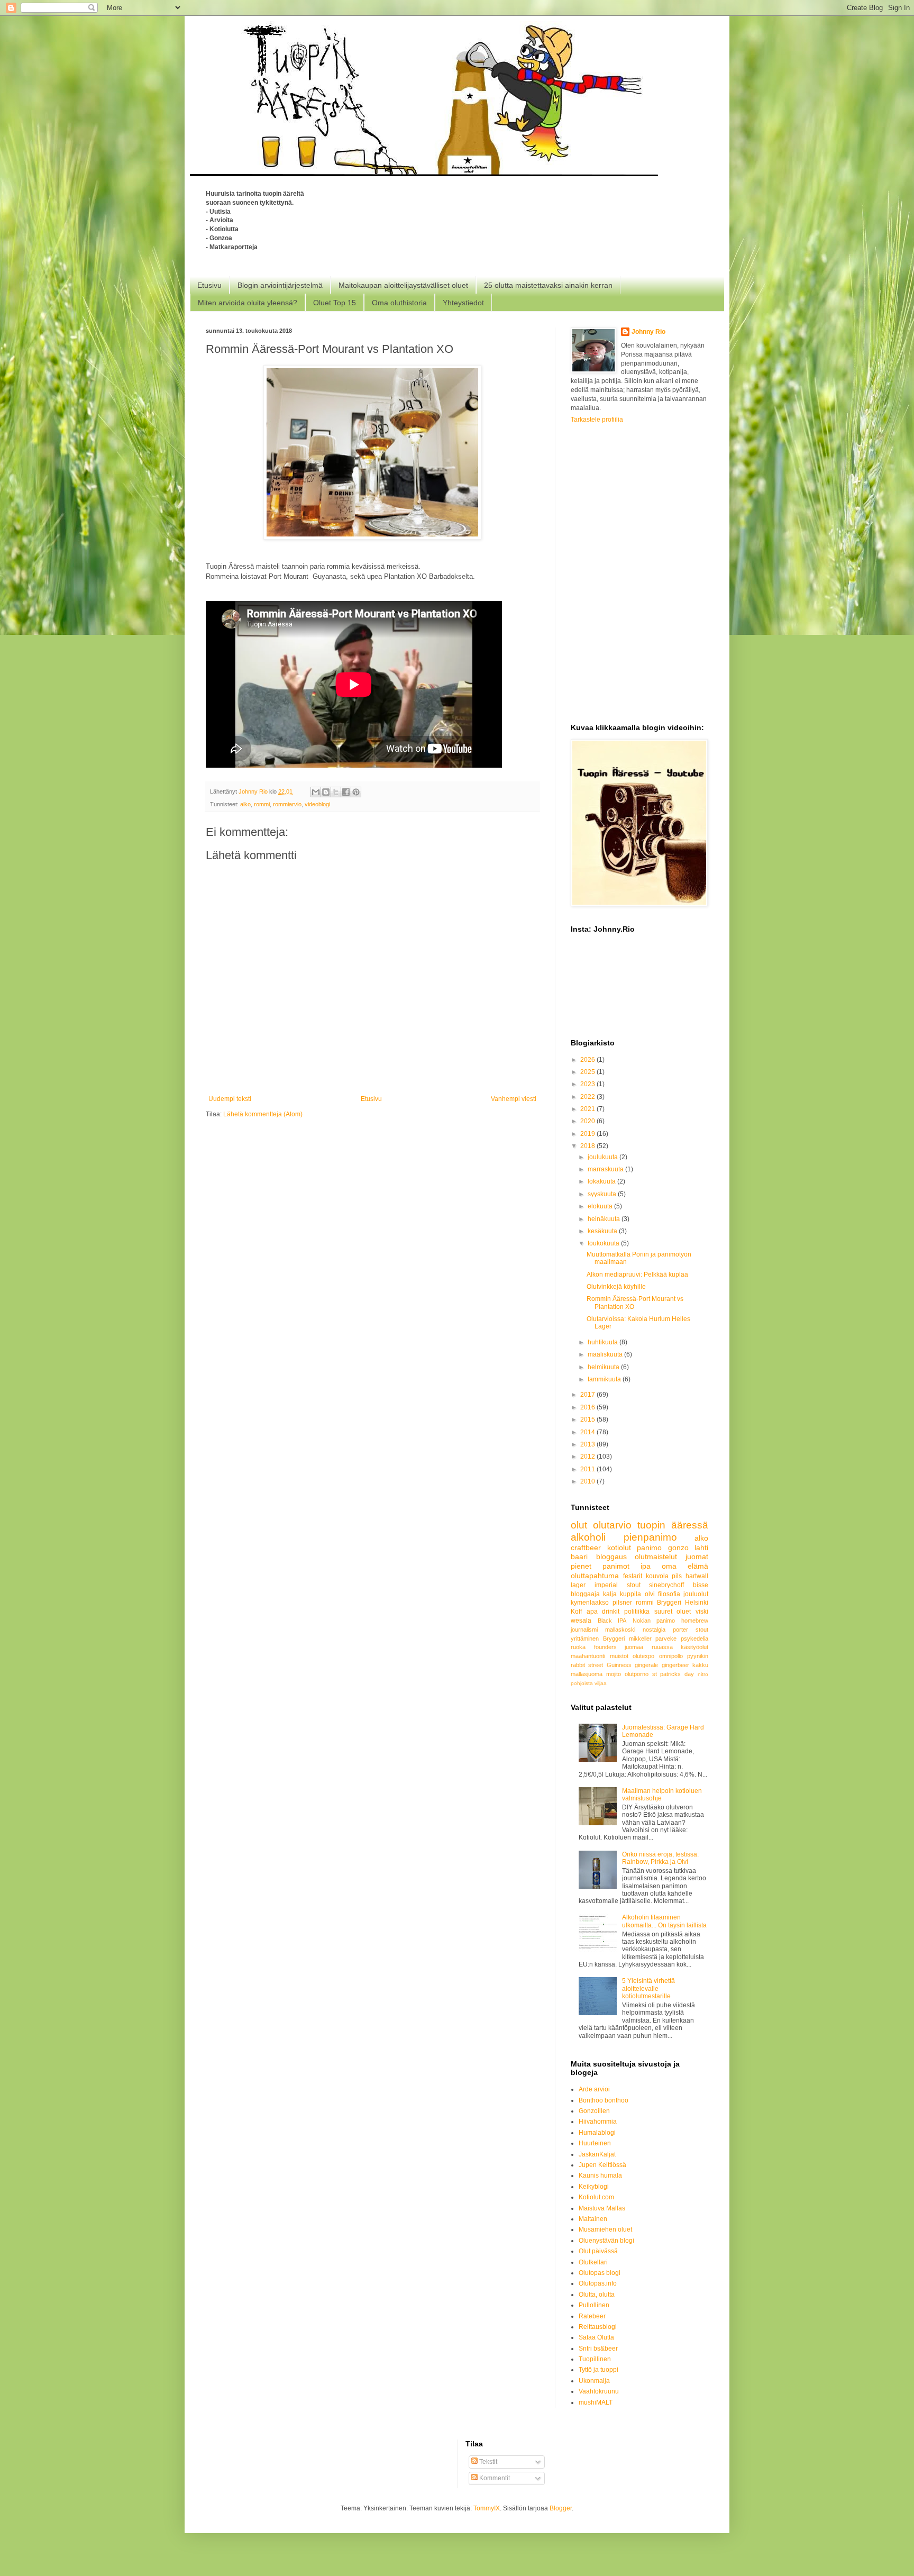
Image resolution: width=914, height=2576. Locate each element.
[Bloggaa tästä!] (326, 792)
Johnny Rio (648, 332)
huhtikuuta (604, 1342)
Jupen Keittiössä (602, 2165)
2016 (588, 1407)
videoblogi (317, 804)
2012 (588, 1457)
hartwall (697, 1576)
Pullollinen (594, 2305)
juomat (697, 1556)
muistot (619, 1656)
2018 (588, 1146)
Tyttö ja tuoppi (598, 2370)
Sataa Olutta (596, 2337)
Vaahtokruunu (599, 2391)
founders (605, 1647)
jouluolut (696, 1594)
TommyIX (487, 2508)
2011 (588, 1469)
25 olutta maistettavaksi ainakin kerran (548, 285)
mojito (614, 1674)
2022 (588, 1097)
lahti (701, 1548)
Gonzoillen (594, 2111)
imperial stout (618, 1585)
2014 (588, 1432)
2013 (588, 1444)
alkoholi (588, 1537)
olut (579, 1525)
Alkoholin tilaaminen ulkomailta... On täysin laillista (664, 1921)
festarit (633, 1576)
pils (677, 1576)
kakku (700, 1665)
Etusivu (209, 285)
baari (579, 1556)
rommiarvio (287, 804)
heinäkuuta (605, 1219)
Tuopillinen (595, 2359)
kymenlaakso (590, 1603)
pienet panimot (600, 1566)
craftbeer (586, 1548)
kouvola (657, 1576)
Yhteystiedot (463, 303)
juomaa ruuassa (649, 1647)
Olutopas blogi (600, 2273)
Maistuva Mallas (602, 2208)
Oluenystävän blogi (606, 2241)
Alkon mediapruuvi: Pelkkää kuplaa (637, 1275)
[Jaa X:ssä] (336, 792)
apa (592, 1612)
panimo (649, 1548)
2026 (588, 1060)
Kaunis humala (600, 2176)
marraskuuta (606, 1169)
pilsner (622, 1603)
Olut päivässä (598, 2251)
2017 (588, 1395)
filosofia (669, 1594)
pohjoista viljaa (589, 1683)
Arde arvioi (594, 2089)
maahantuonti (588, 1656)
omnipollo (671, 1656)
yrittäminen (585, 1639)
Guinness (619, 1665)
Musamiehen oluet (605, 2229)
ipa (646, 1566)
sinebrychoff (666, 1585)
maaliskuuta (606, 1354)
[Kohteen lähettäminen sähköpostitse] (316, 792)
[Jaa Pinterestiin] (356, 792)
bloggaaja (585, 1594)
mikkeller (640, 1639)
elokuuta (601, 1206)
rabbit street (587, 1665)
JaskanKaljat (597, 2154)
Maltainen (593, 2219)
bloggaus (611, 1556)
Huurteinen (595, 2143)
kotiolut (619, 1548)
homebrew (695, 1621)
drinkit (611, 1612)
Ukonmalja (594, 2381)
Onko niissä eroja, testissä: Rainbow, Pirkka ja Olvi (660, 1858)
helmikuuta (604, 1367)
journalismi (584, 1630)
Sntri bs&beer (598, 2349)
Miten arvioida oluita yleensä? (248, 303)
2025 (588, 1072)
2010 (588, 1481)
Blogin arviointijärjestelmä (280, 285)
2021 (588, 1109)
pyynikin (698, 1656)
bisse (701, 1585)
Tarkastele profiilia (597, 420)
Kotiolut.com (596, 2197)
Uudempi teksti (230, 1099)
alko (245, 804)
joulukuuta (604, 1157)
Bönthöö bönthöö (604, 2100)
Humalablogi (597, 2133)
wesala (581, 1621)
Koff (576, 1612)
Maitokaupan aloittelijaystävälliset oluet (403, 285)
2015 (588, 1419)
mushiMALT (596, 2402)
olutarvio (612, 1525)
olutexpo (643, 1656)
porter (680, 1630)
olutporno (637, 1674)
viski (702, 1612)
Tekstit (487, 2462)
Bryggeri (614, 1639)
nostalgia (654, 1630)
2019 (588, 1134)
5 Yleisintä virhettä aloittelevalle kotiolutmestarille (648, 1988)
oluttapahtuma (595, 1576)
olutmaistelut (656, 1556)
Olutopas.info (598, 2283)
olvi (650, 1594)
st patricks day (673, 1674)
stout (702, 1630)
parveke (666, 1639)
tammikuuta (605, 1379)
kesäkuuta (603, 1231)
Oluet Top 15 (335, 303)
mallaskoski (620, 1630)
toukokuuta (604, 1243)
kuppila (630, 1594)
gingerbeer (675, 1665)
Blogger (561, 2508)
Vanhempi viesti (514, 1099)
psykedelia (694, 1639)
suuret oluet (673, 1612)
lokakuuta (602, 1181)
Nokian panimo (654, 1621)
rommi (262, 804)
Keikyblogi (594, 2187)
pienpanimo (650, 1537)
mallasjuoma (587, 1674)
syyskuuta (603, 1194)
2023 (588, 1084)
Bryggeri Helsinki (683, 1603)
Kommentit (494, 2478)
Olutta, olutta (597, 2295)
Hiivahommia (598, 2122)
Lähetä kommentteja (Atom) (263, 1114)
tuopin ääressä (673, 1525)
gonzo (678, 1548)
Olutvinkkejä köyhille (616, 1287)
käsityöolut (694, 1647)
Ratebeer (592, 2316)
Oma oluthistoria (399, 303)
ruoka (578, 1647)
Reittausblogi (598, 2327)
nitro (703, 1674)
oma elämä (685, 1566)
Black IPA (612, 1621)
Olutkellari (593, 2262)
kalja (610, 1594)
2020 (588, 1121)
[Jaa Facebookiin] (346, 792)
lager (578, 1585)
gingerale (646, 1665)
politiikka (637, 1612)
